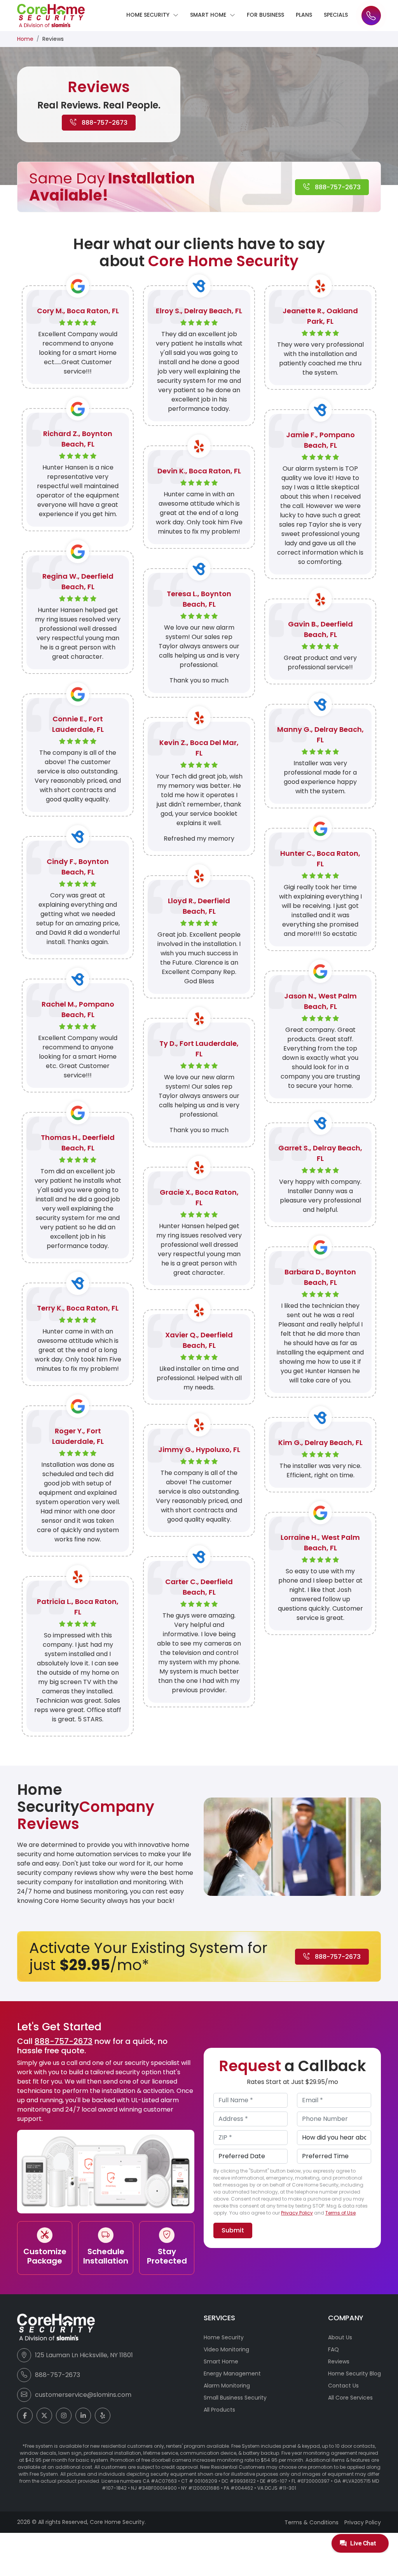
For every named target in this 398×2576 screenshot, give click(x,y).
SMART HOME (209, 15)
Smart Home (221, 2361)
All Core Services (350, 2398)
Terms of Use (340, 2213)
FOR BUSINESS (265, 15)
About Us (340, 2337)
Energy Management (232, 2374)
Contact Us (343, 2386)
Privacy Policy (297, 2213)
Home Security (224, 2337)
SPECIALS (336, 15)
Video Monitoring (226, 2349)
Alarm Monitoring (227, 2386)
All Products (219, 2410)
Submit (233, 2230)
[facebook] (25, 2415)
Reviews (339, 2361)
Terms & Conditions (312, 2522)
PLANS (304, 15)
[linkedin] (83, 2415)
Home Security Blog (354, 2374)
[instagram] (64, 2415)
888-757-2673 (104, 123)
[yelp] (103, 2415)
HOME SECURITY (149, 15)
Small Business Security (235, 2398)
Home (25, 39)
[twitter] (44, 2415)
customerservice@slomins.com (83, 2395)
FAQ (333, 2349)
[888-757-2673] (371, 16)
